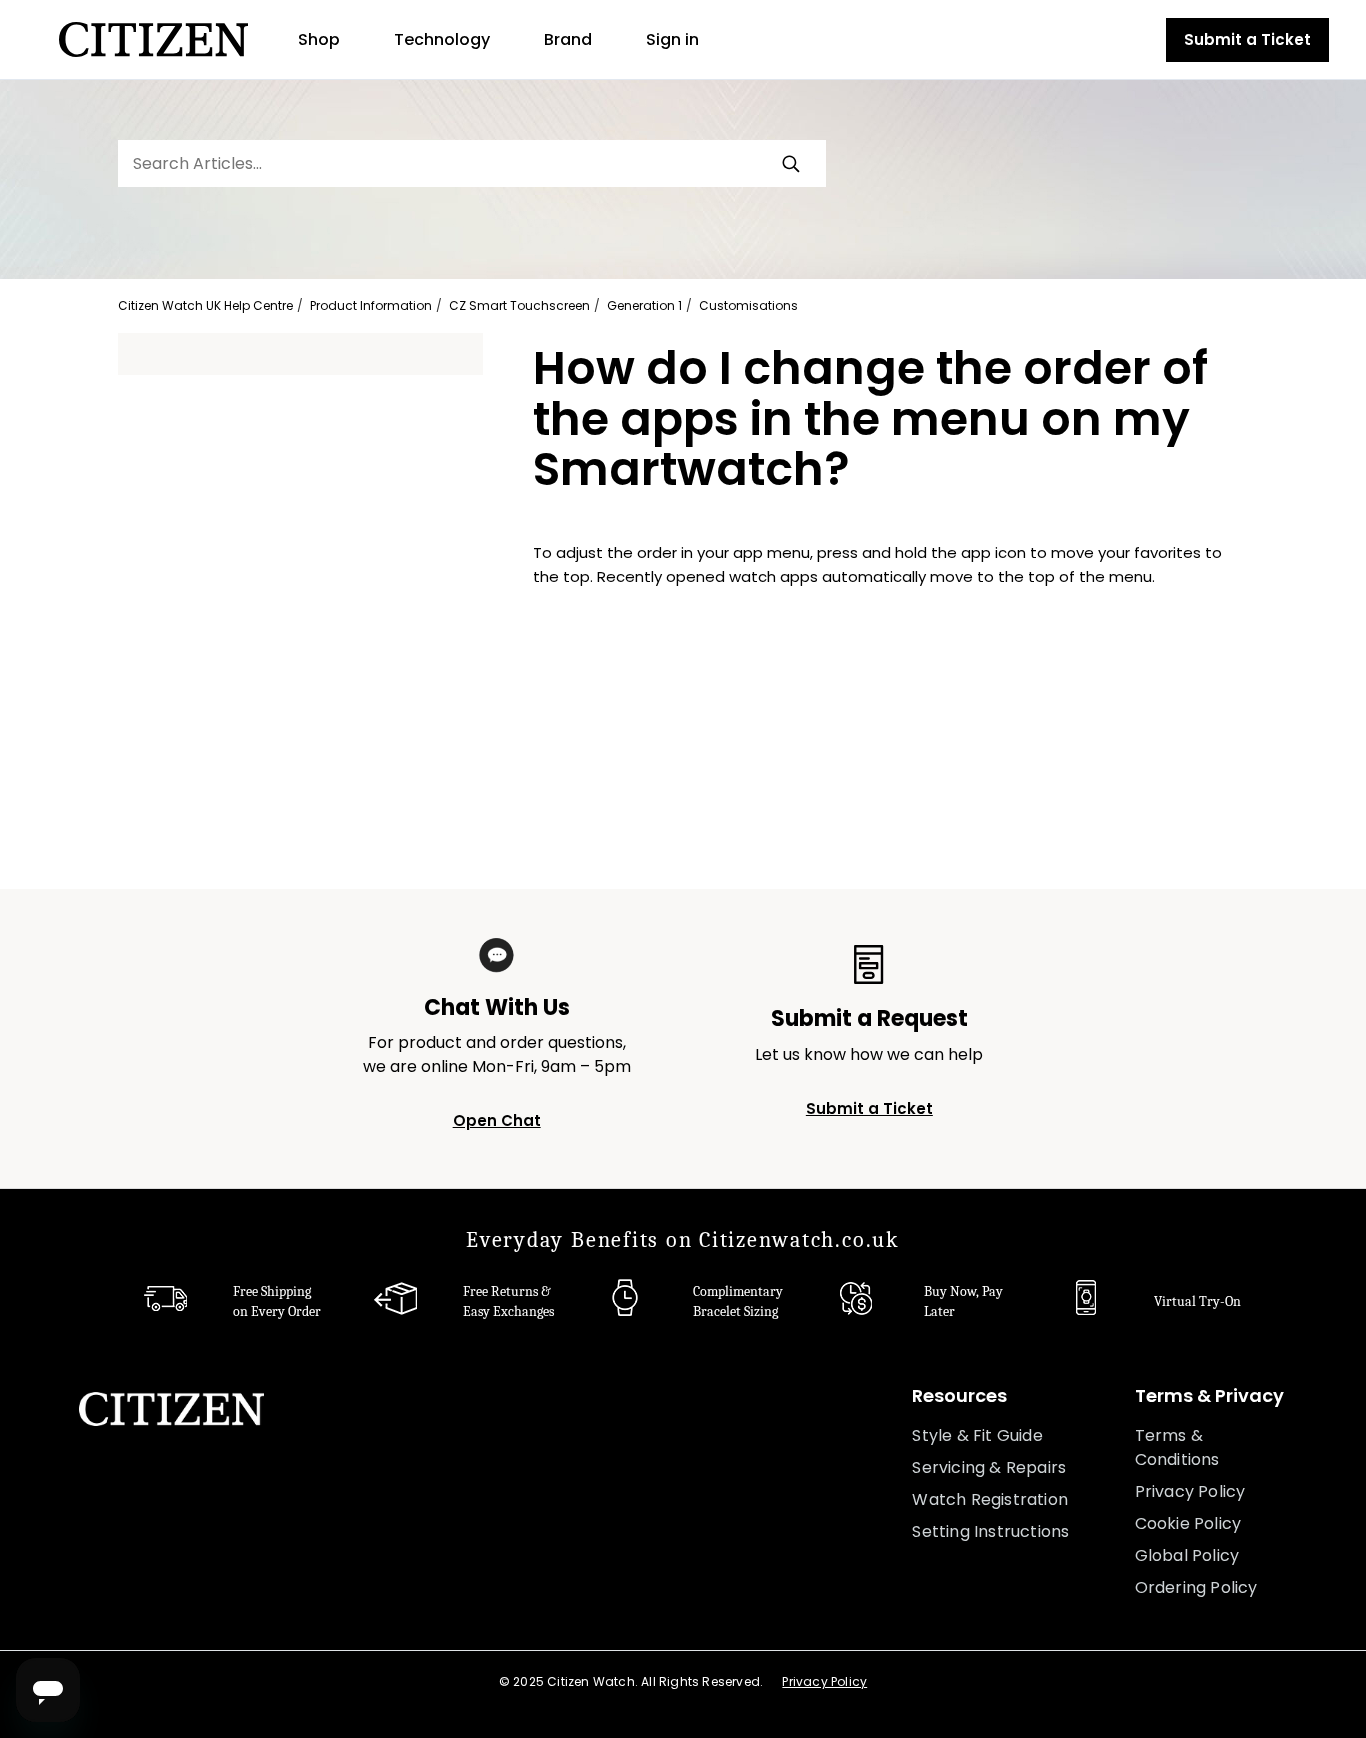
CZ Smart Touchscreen (519, 305)
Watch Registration (990, 1499)
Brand (568, 39)
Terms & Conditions (1177, 1447)
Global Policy (1187, 1555)
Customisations (748, 305)
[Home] (153, 39)
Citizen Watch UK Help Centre (205, 305)
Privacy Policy (1190, 1491)
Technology (442, 39)
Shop (319, 39)
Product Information (371, 305)
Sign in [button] (672, 39)
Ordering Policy (1196, 1587)
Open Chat (497, 1120)
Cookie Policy (1188, 1523)
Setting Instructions (990, 1531)
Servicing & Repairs (989, 1467)
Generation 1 (644, 305)
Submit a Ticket (1247, 39)
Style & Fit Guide (977, 1435)
